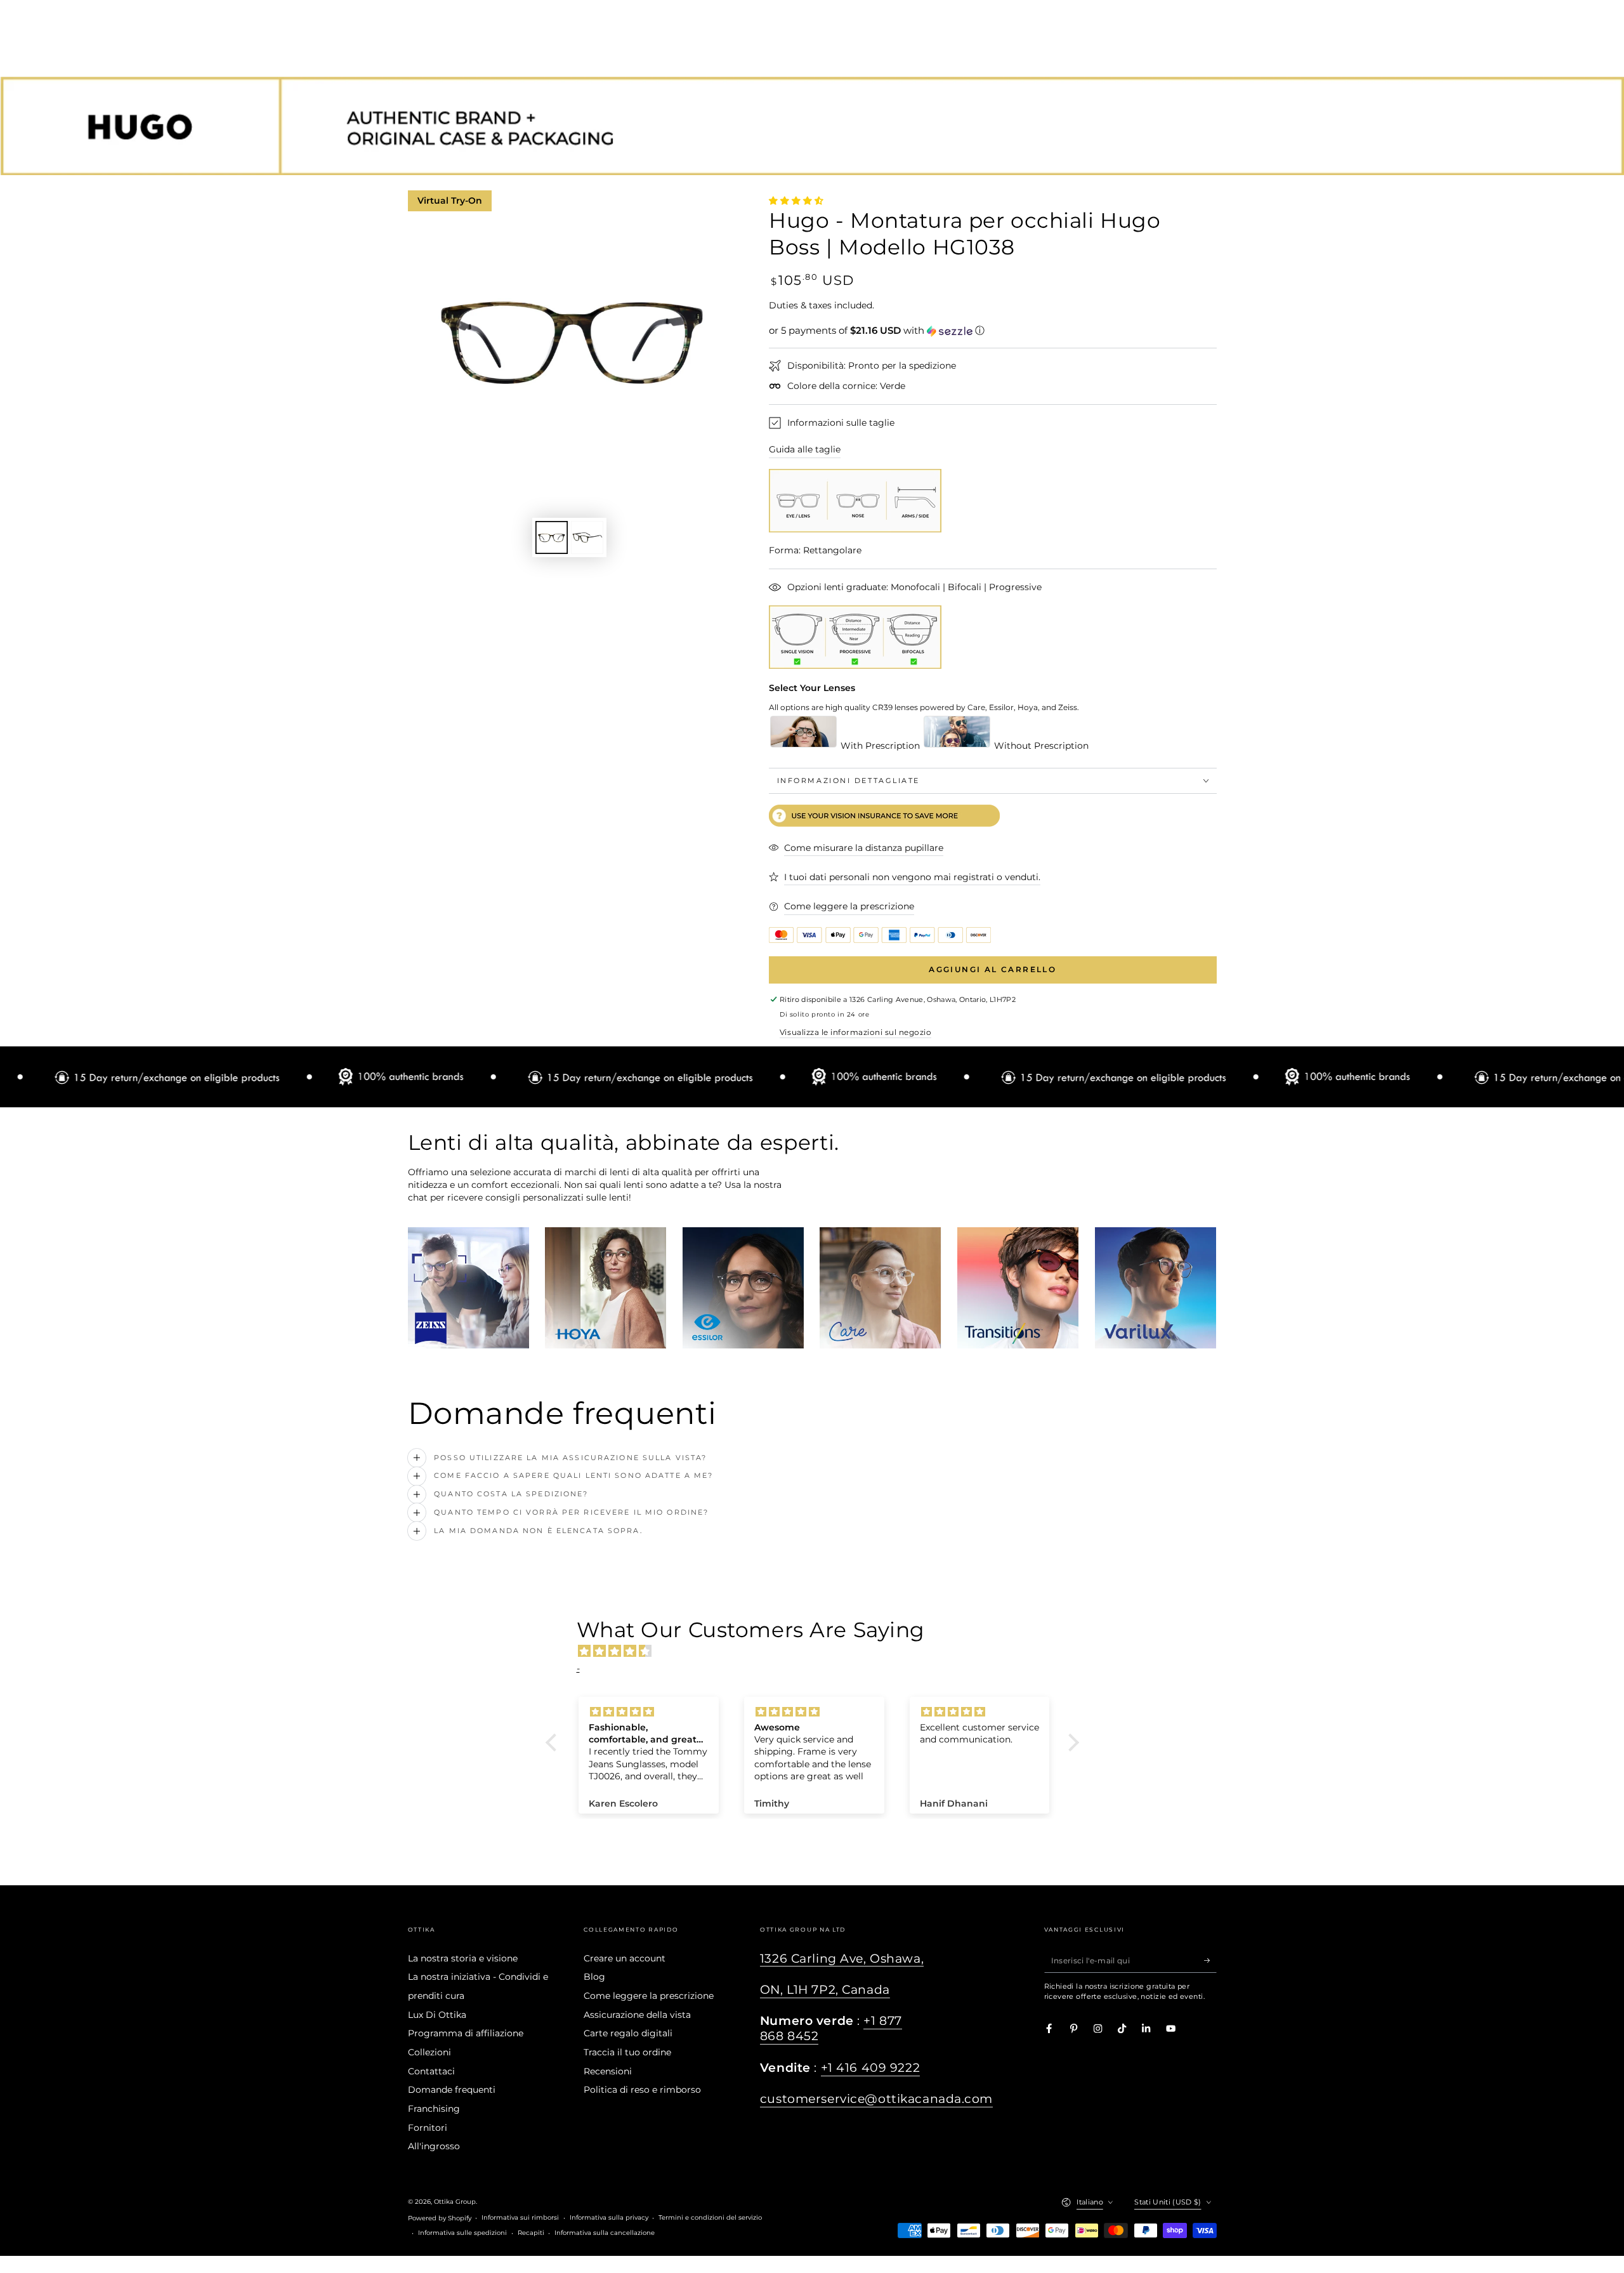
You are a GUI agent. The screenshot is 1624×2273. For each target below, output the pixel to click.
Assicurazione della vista (637, 2015)
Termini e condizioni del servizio (710, 2217)
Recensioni (608, 2071)
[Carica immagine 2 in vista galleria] (587, 537)
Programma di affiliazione (466, 2033)
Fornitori (428, 2128)
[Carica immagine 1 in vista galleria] (552, 537)
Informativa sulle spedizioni (462, 2233)
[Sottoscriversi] (1210, 1960)
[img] (819, 1651)
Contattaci (431, 2071)
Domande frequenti (452, 2090)
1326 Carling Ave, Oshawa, (842, 1959)
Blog (594, 1977)
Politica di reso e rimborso (642, 2090)
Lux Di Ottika (437, 2015)
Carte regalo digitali (628, 2033)
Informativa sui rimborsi (520, 2217)
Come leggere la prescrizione (649, 1996)
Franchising (434, 2109)
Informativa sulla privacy (609, 2217)
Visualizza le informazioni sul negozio (855, 1032)
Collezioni (429, 2052)
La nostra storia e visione (463, 1958)
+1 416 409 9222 (871, 2068)
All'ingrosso (434, 2146)
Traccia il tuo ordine (627, 2052)
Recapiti (531, 2233)
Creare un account (625, 1958)
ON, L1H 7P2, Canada (825, 1990)
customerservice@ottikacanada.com (876, 2099)
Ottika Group (455, 2202)
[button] (993, 331)
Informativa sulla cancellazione (605, 2233)
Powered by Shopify (440, 2218)
